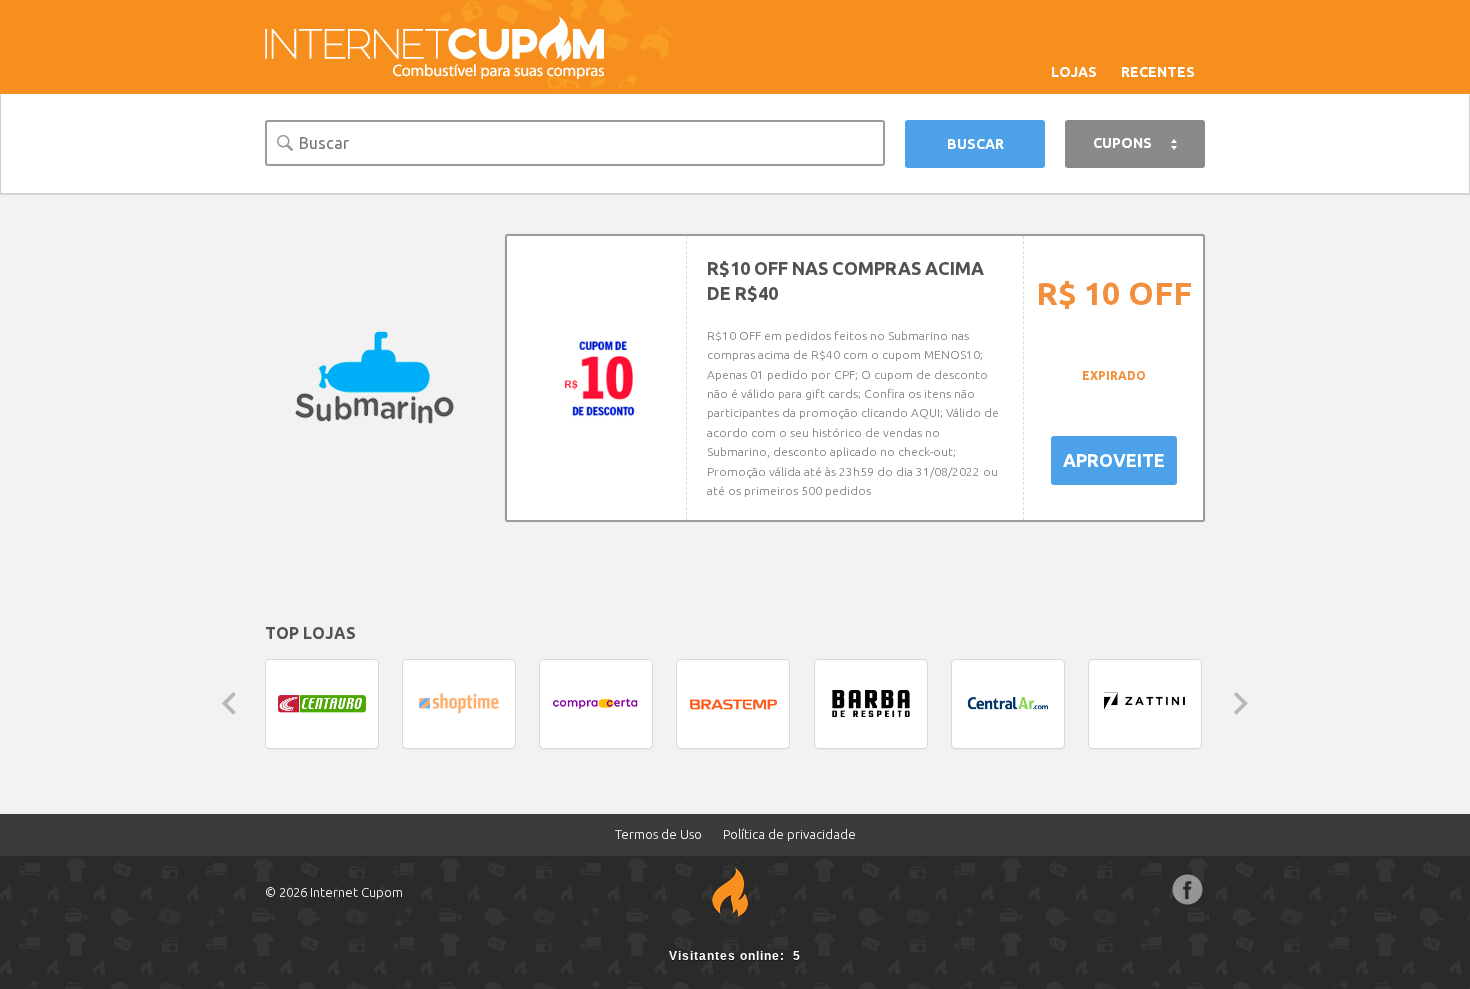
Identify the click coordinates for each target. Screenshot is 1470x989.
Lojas (1074, 72)
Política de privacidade (789, 834)
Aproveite (1114, 460)
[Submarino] (375, 378)
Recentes (1158, 72)
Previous (229, 703)
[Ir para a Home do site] (435, 46)
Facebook (1188, 890)
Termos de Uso (658, 834)
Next (1241, 703)
